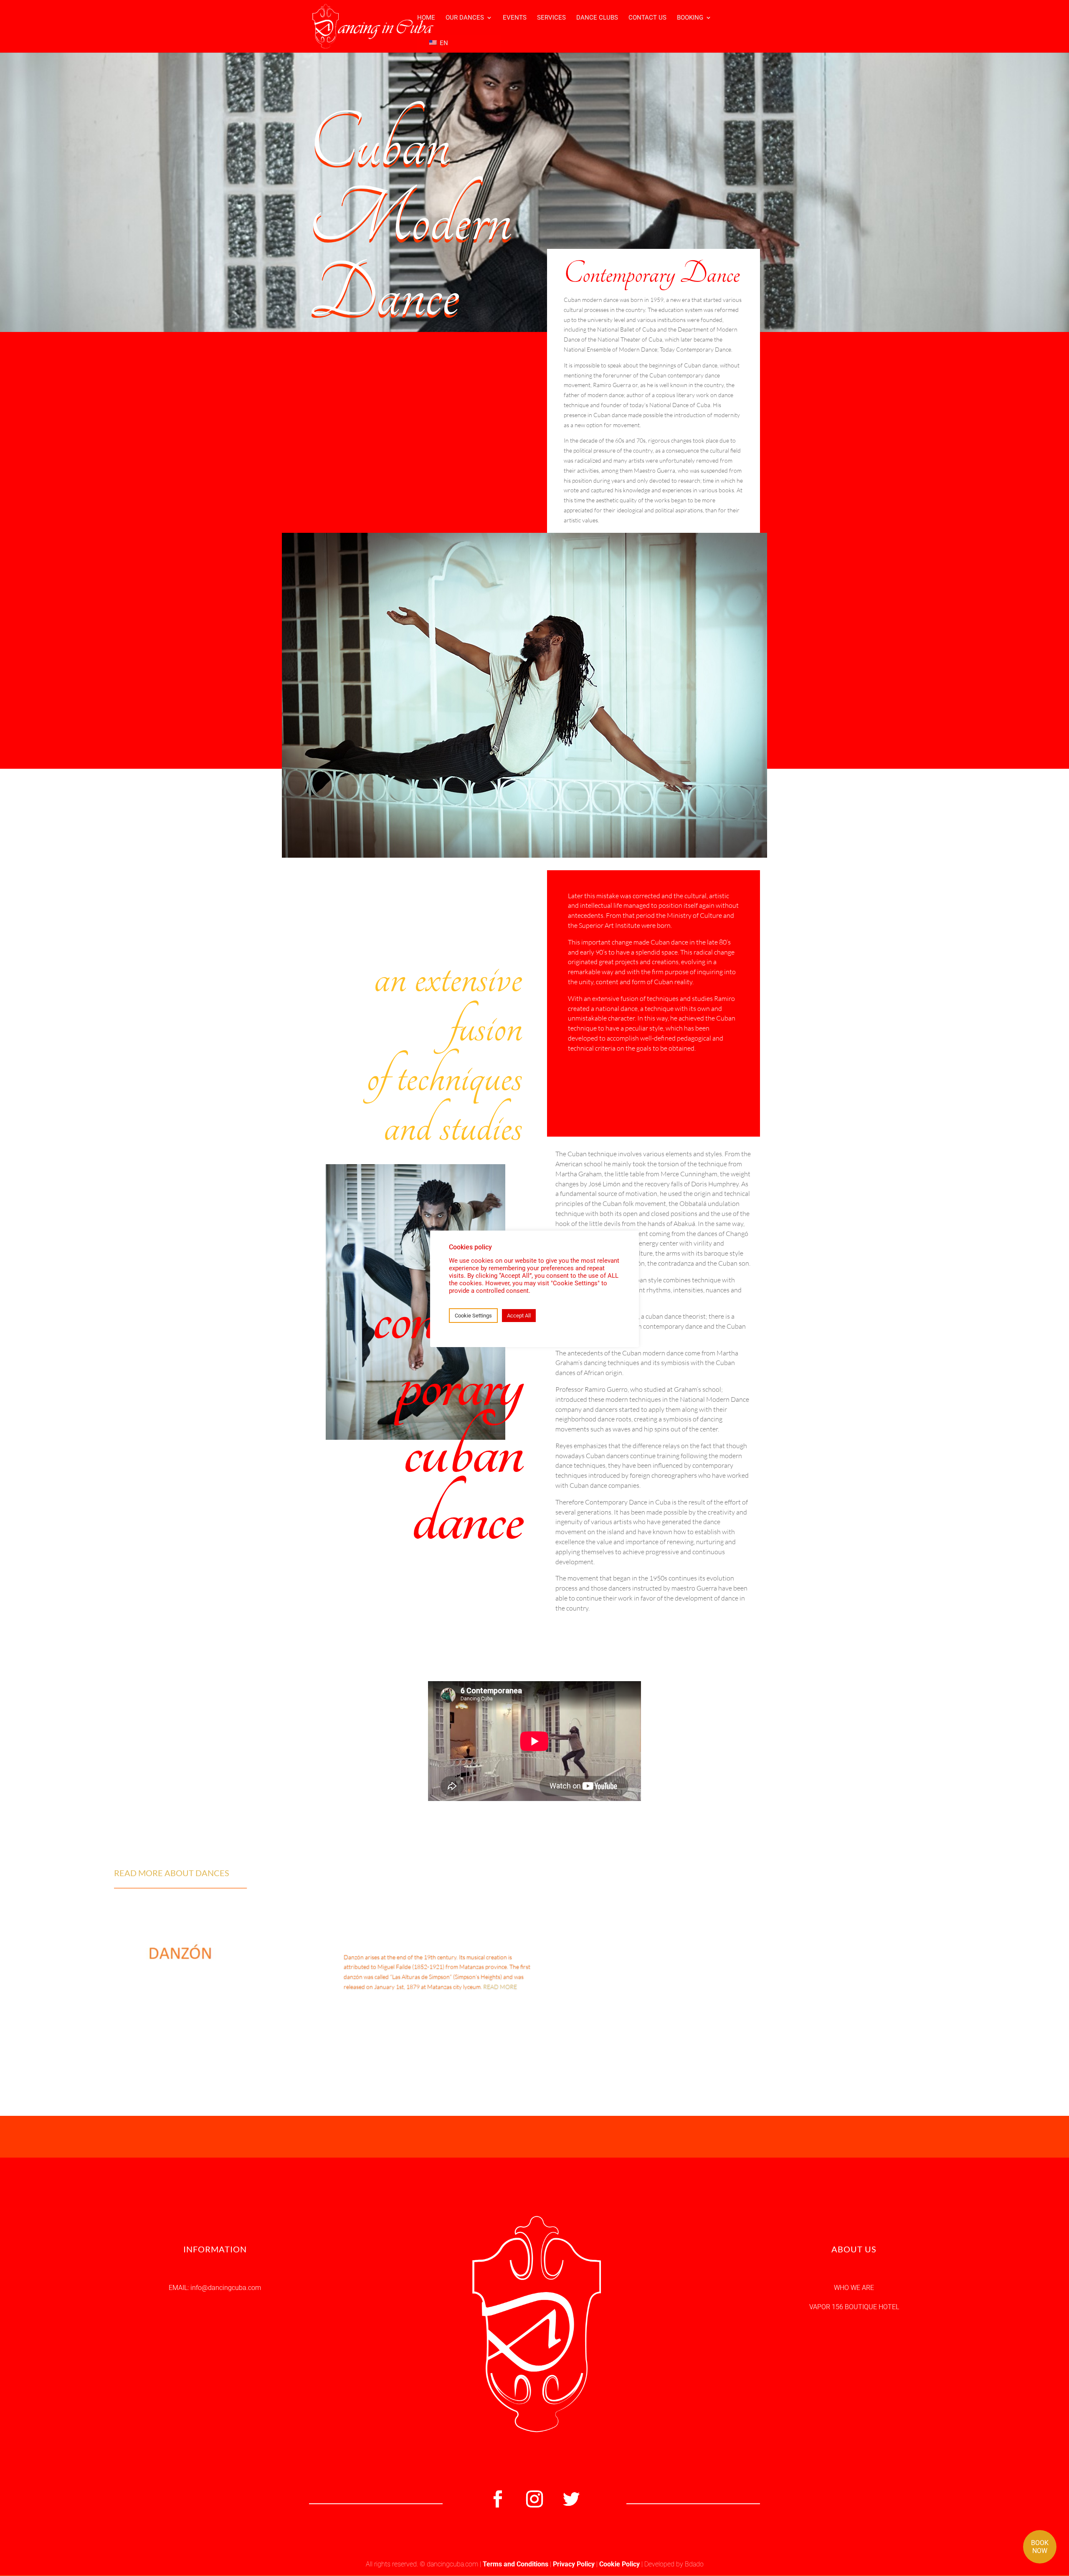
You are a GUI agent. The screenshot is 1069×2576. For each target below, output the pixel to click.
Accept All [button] (519, 1316)
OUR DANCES (465, 18)
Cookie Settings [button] (473, 1316)
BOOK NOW (1040, 2547)
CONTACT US (647, 18)
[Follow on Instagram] (534, 2499)
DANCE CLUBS (597, 18)
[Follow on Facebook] (498, 2499)
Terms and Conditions (516, 2564)
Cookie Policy (619, 2564)
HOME (426, 18)
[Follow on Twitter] (571, 2499)
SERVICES (551, 18)
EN (443, 43)
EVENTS (515, 18)
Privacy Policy (574, 2564)
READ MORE (500, 1987)
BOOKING (690, 18)
